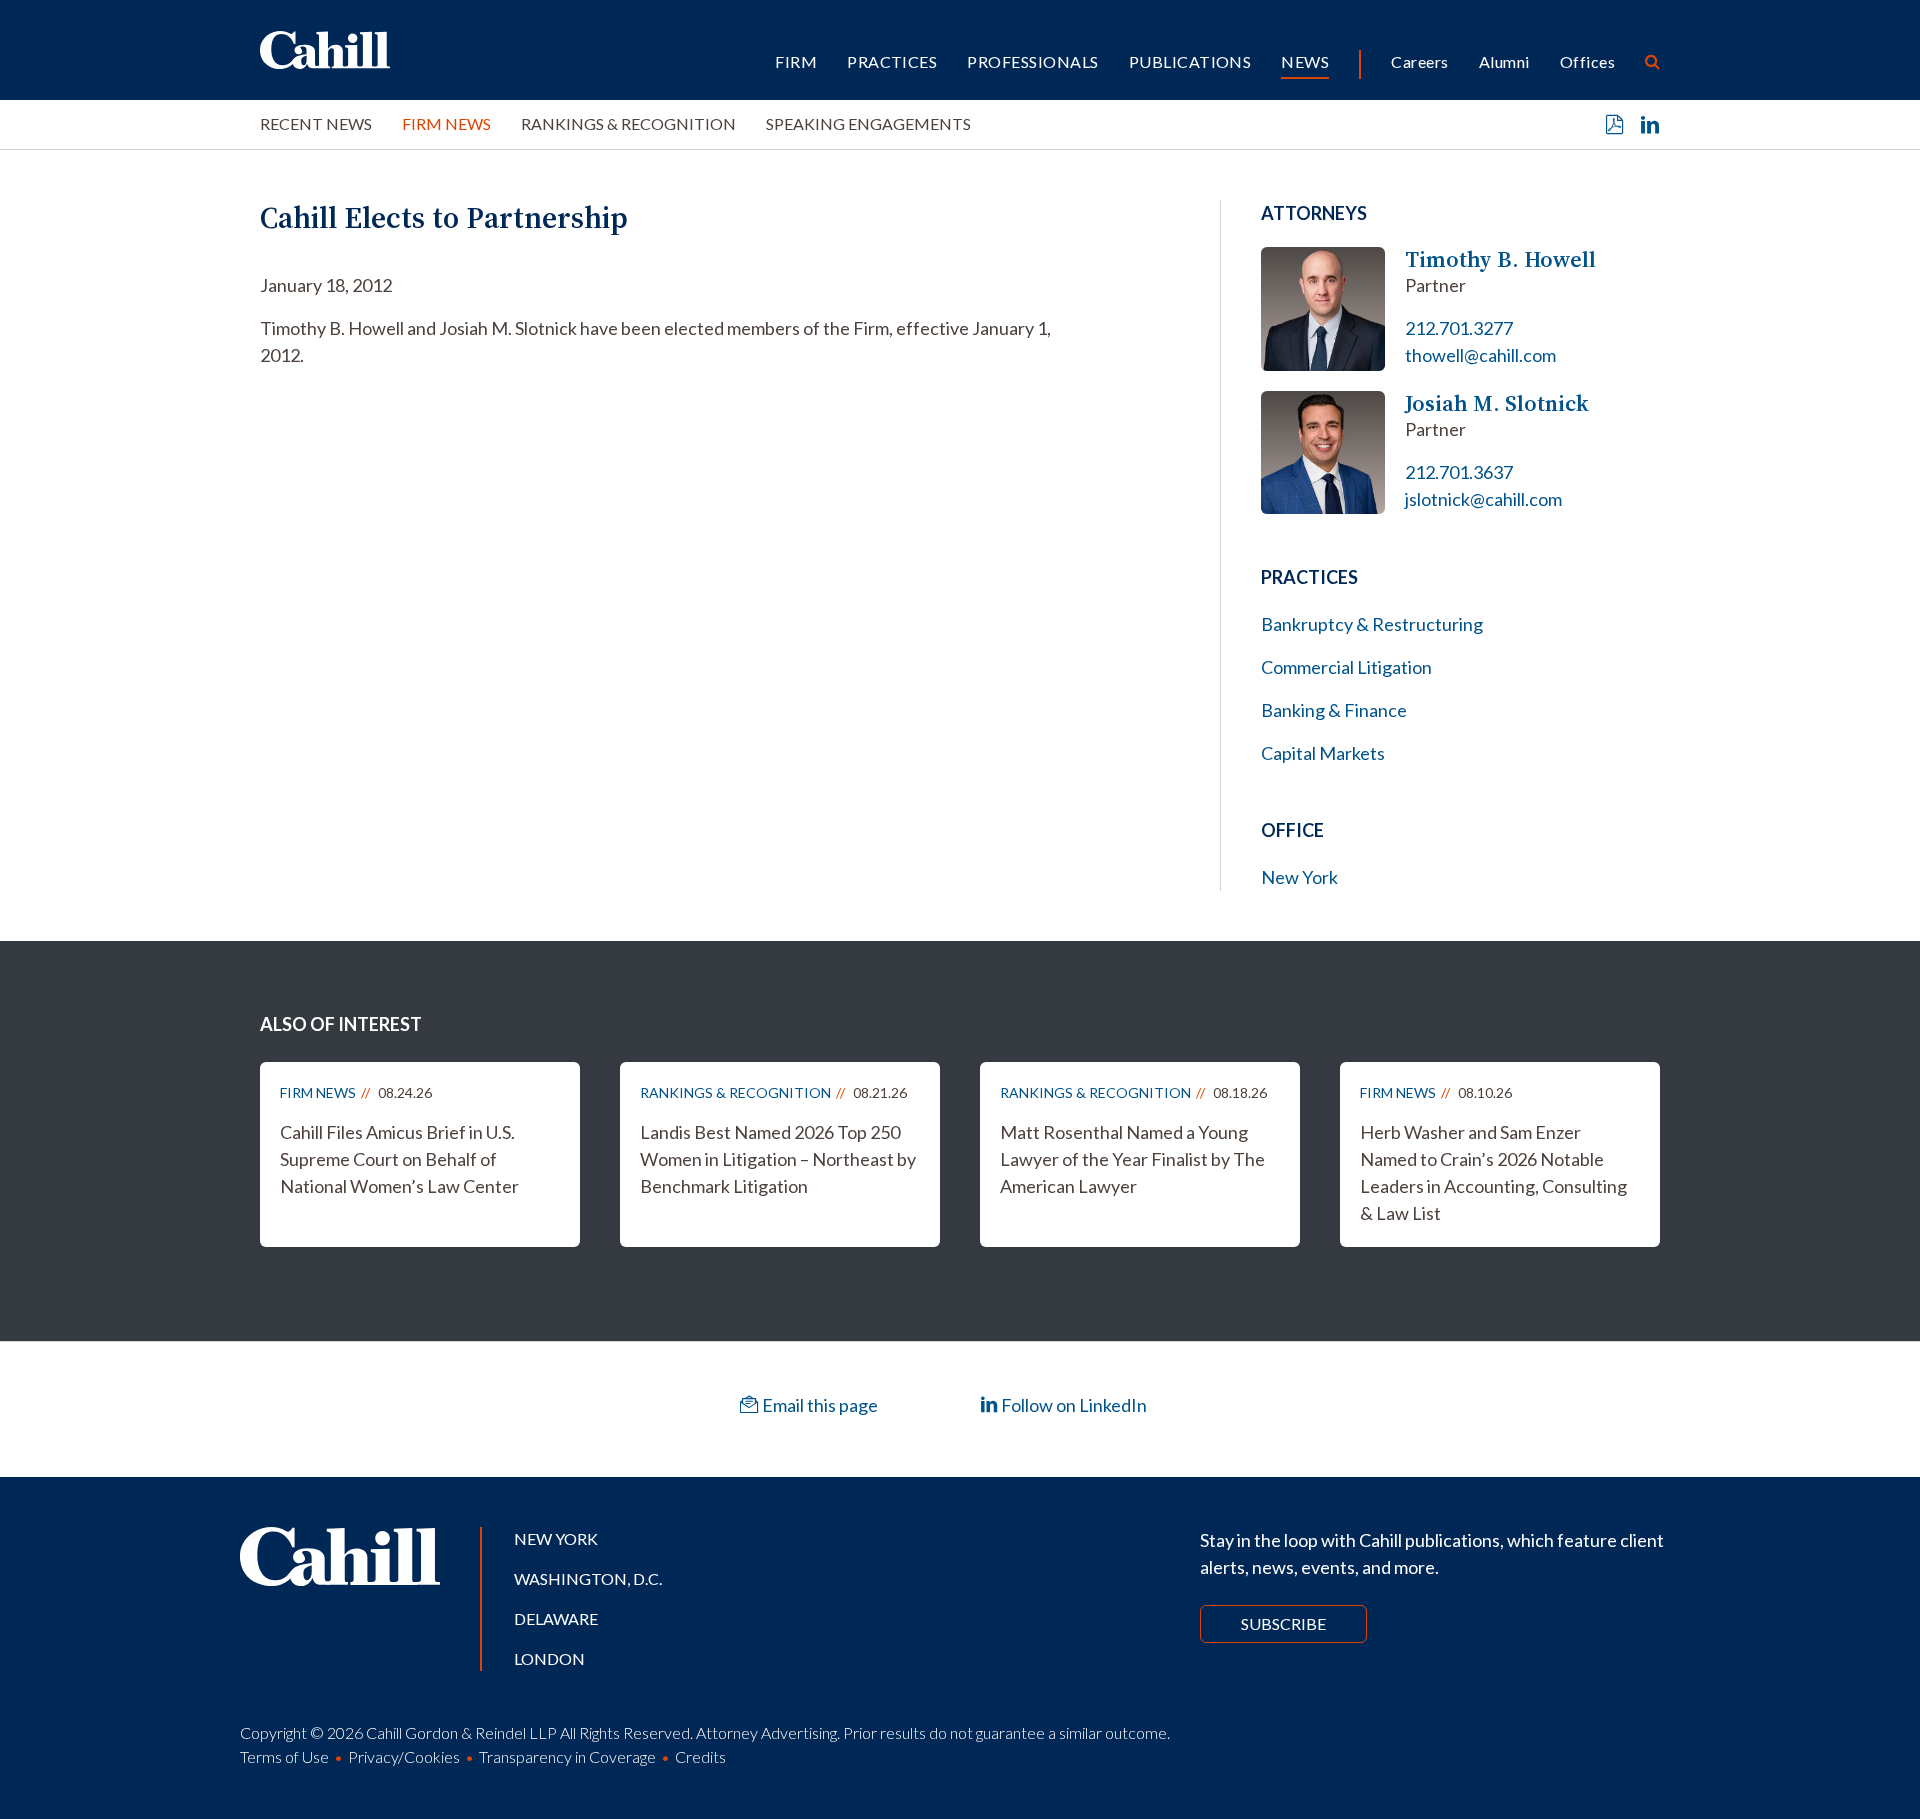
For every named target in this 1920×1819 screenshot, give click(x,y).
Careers (1419, 61)
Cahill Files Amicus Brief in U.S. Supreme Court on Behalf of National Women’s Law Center (399, 1159)
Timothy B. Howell (1500, 259)
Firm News (446, 123)
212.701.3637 (1459, 472)
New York (1299, 877)
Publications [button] (1190, 61)
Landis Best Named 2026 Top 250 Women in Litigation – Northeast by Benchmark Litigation (778, 1159)
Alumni (1504, 61)
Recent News (316, 123)
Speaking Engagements (868, 123)
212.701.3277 (1459, 328)
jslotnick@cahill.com (1483, 499)
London (549, 1658)
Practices (892, 61)
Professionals (1032, 61)
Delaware (556, 1618)
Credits (700, 1756)
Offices (1587, 61)
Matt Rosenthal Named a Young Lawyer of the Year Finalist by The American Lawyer (1132, 1159)
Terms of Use (284, 1756)
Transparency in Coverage (567, 1756)
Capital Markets (1323, 753)
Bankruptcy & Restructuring (1372, 624)
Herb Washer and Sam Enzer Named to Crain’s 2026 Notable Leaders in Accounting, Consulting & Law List (1493, 1172)
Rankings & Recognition (628, 123)
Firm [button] (796, 61)
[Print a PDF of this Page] (1615, 125)
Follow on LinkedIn (1072, 1405)
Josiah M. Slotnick (1497, 403)
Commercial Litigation (1346, 667)
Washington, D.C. (588, 1578)
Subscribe (1283, 1623)
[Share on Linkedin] (1650, 125)
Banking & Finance (1334, 710)
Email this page (818, 1405)
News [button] (1305, 61)
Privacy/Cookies (404, 1756)
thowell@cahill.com (1480, 355)
